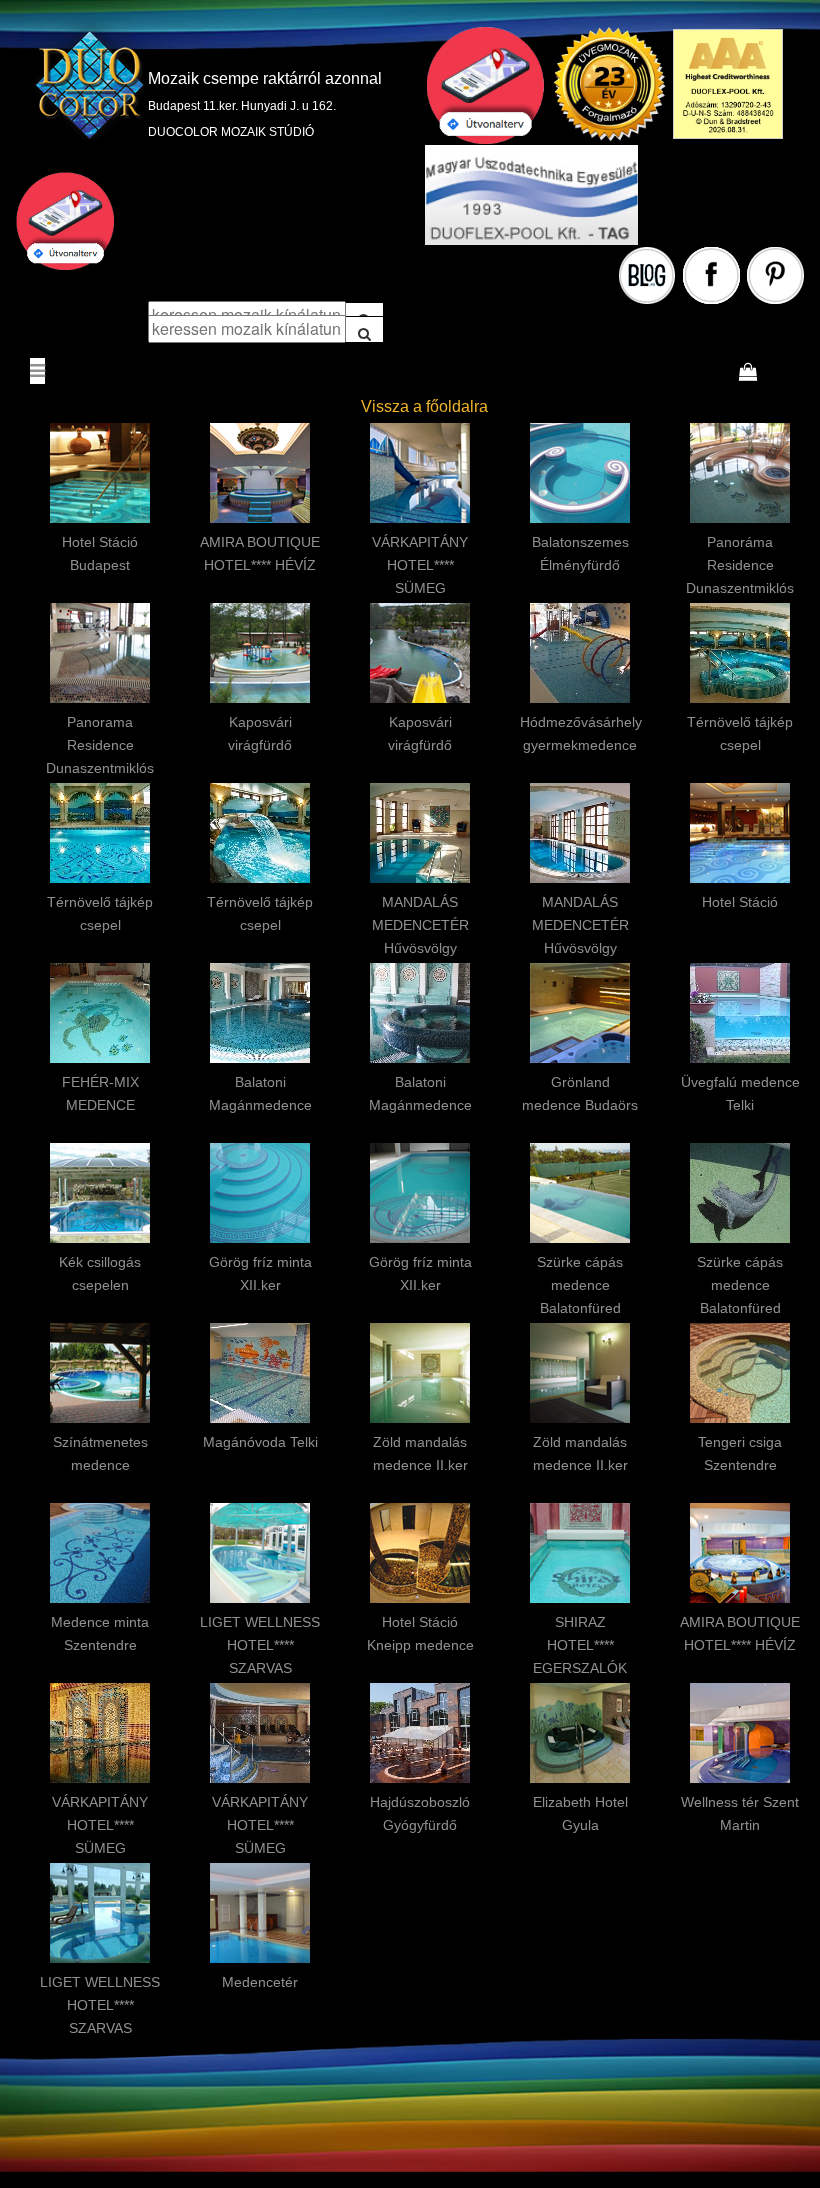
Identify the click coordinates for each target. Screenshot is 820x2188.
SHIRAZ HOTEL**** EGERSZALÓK (580, 1645)
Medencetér (260, 1982)
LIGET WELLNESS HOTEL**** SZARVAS (260, 1645)
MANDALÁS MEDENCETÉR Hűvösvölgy (420, 925)
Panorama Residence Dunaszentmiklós (100, 745)
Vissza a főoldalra (424, 406)
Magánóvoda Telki (260, 1442)
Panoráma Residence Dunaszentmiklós (740, 565)
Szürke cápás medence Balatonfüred (580, 1285)
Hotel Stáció (740, 902)
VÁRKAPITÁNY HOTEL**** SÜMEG (420, 565)
